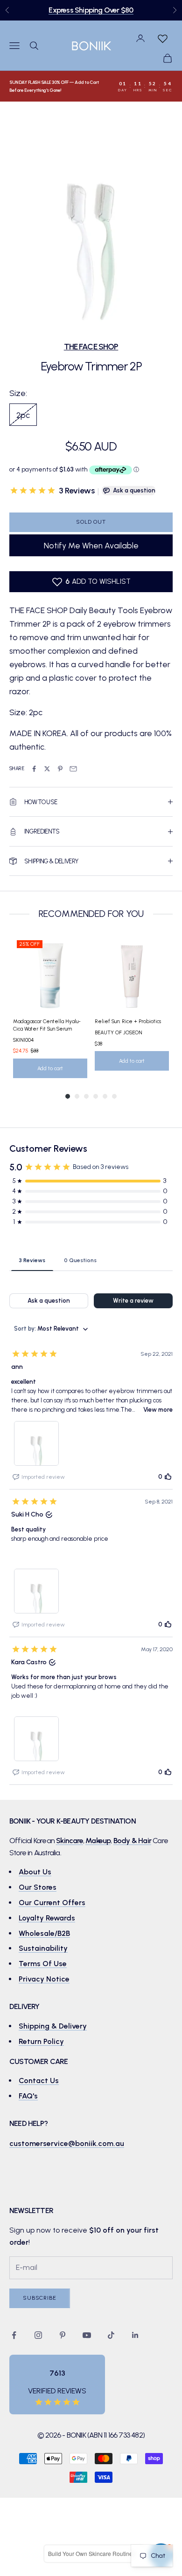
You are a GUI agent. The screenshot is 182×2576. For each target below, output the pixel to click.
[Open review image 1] (36, 1443)
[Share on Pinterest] (60, 769)
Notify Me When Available (91, 545)
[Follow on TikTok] (111, 2335)
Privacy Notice (44, 1979)
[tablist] (91, 1260)
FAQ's (28, 2096)
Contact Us (39, 2081)
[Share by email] (73, 769)
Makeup (98, 1841)
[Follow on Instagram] (38, 2335)
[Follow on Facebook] (14, 2335)
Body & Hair (132, 1841)
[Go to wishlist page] (162, 38)
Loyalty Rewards (47, 1918)
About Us (35, 1872)
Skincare (70, 1841)
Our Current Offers (52, 1903)
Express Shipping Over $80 (91, 10)
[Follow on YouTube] (87, 2335)
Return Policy (41, 2041)
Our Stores (38, 1887)
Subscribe (40, 2298)
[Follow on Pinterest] (63, 2335)
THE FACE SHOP (91, 346)
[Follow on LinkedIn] (135, 2335)
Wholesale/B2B (44, 1933)
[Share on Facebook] (34, 769)
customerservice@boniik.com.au (67, 2143)
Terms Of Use (43, 1964)
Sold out (91, 522)
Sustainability (43, 1948)
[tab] (32, 1260)
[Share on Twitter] (47, 769)
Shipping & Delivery (53, 2026)
